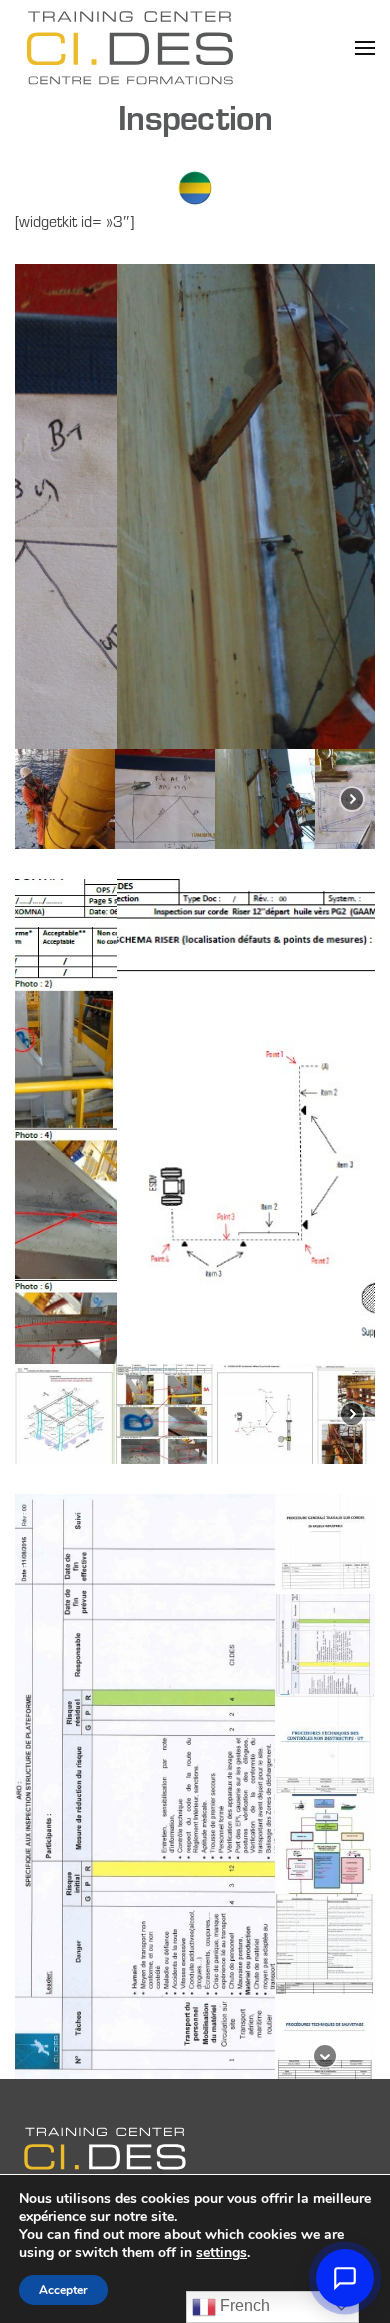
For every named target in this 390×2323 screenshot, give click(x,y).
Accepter (63, 2290)
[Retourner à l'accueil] (130, 47)
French (243, 2305)
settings (221, 2253)
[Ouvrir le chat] (345, 2278)
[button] (365, 47)
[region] (195, 556)
